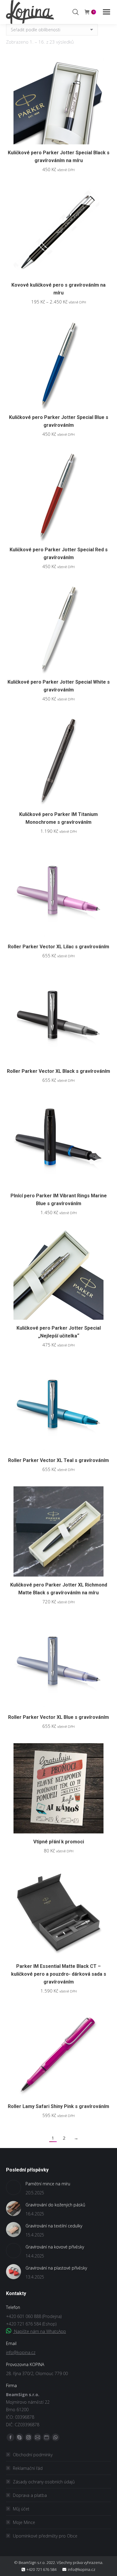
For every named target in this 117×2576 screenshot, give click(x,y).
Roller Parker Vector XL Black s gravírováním (58, 1071)
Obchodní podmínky (33, 2455)
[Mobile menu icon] (106, 12)
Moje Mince (24, 2522)
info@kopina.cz (21, 2352)
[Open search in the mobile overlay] (76, 12)
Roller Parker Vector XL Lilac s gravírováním (58, 947)
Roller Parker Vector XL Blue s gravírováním (58, 1717)
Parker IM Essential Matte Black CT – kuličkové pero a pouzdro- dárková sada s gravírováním (59, 1974)
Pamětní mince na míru (48, 2184)
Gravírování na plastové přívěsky (56, 2268)
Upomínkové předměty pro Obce (45, 2536)
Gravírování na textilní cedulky (54, 2226)
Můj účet (21, 2509)
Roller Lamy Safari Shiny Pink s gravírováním (58, 2106)
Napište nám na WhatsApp (39, 2331)
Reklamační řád (28, 2468)
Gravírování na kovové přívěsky (55, 2247)
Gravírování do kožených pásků (55, 2205)
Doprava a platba (30, 2495)
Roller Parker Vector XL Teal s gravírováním (58, 1460)
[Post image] (13, 2187)
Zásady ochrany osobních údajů (44, 2482)
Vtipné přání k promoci (59, 1842)
